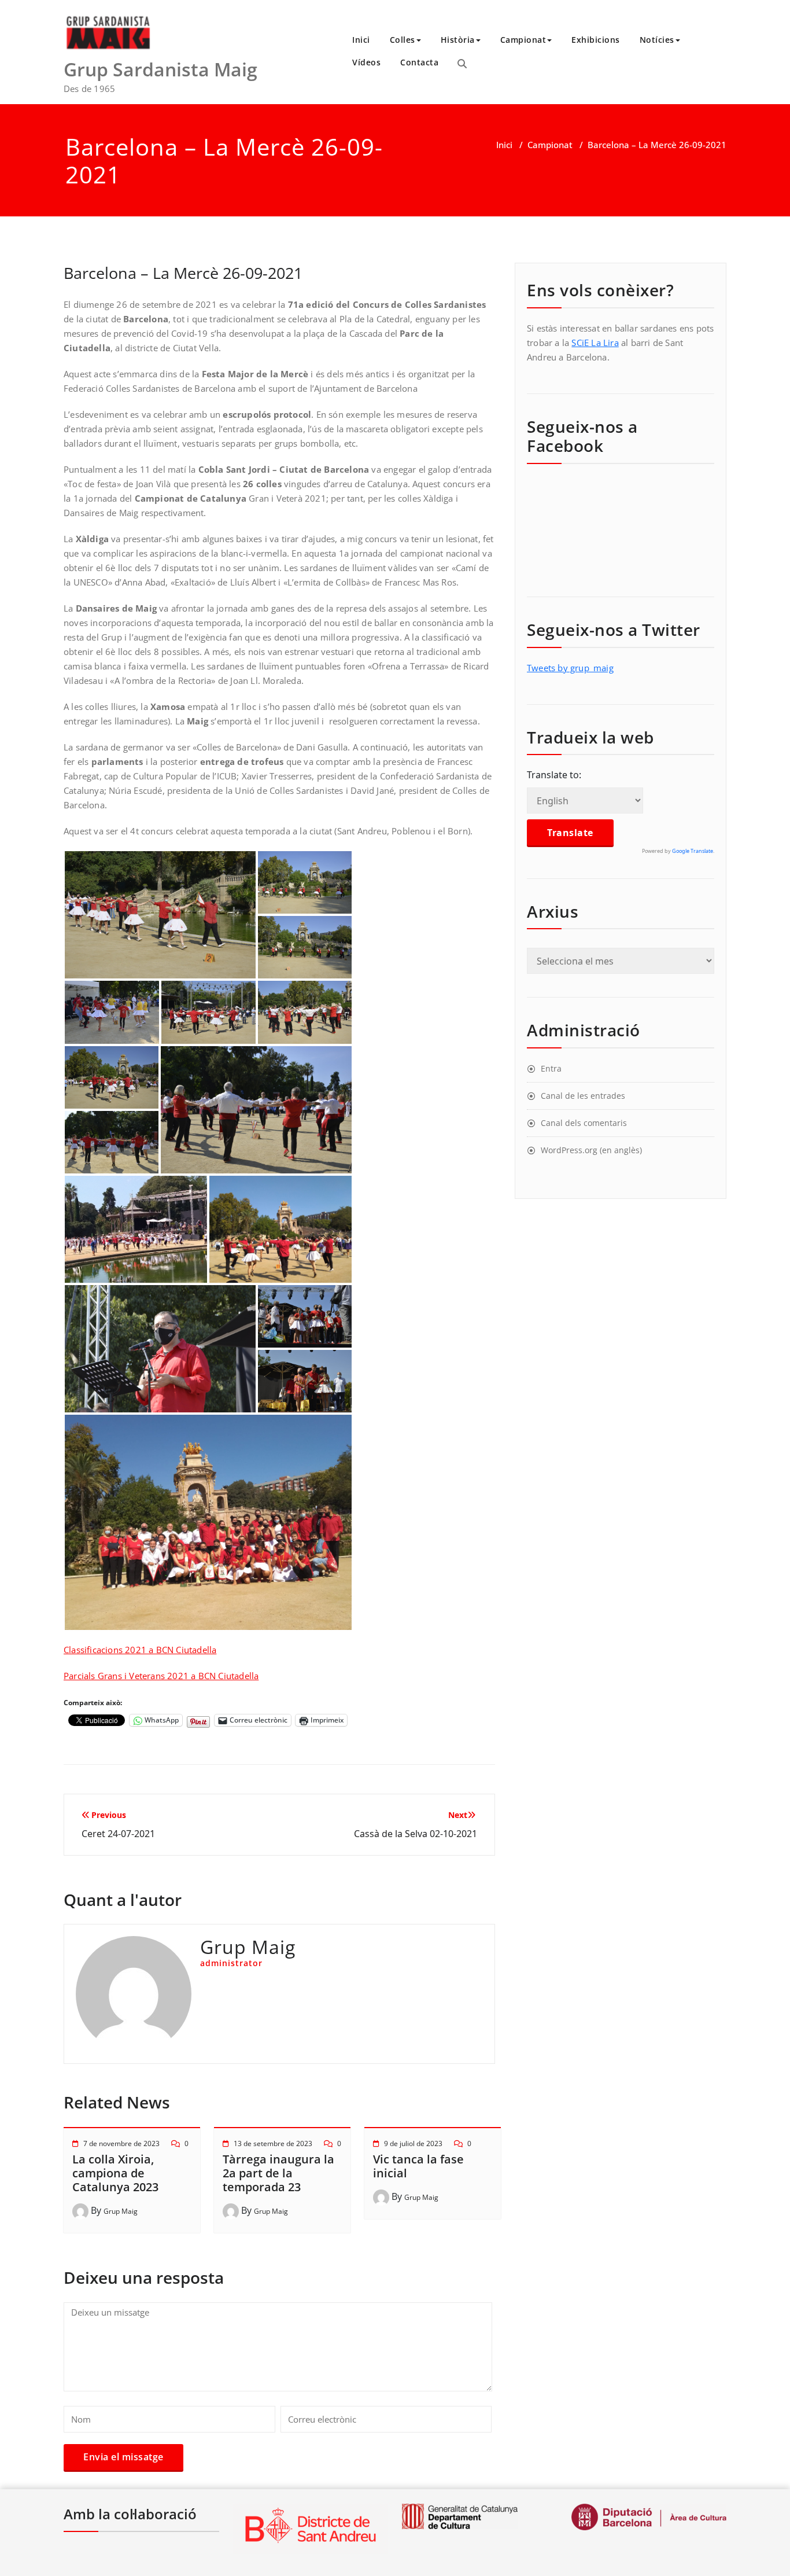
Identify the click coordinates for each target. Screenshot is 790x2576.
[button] (160, 915)
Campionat (523, 40)
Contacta (419, 62)
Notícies (657, 40)
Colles (403, 40)
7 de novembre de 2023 (121, 2143)
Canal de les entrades (583, 1096)
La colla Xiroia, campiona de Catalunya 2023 (115, 2173)
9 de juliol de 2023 (413, 2143)
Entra (551, 1068)
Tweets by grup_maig (570, 668)
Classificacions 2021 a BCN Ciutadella (140, 1650)
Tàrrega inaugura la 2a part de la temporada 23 (278, 2173)
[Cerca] (462, 64)
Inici (361, 40)
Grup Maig (121, 2211)
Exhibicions (596, 40)
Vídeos (366, 62)
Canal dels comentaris (584, 1123)
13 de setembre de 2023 (273, 2143)
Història (458, 40)
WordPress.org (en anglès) (591, 1150)
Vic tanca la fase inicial (418, 2166)
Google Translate (693, 851)
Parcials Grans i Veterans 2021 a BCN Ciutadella (161, 1676)
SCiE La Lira (595, 343)
